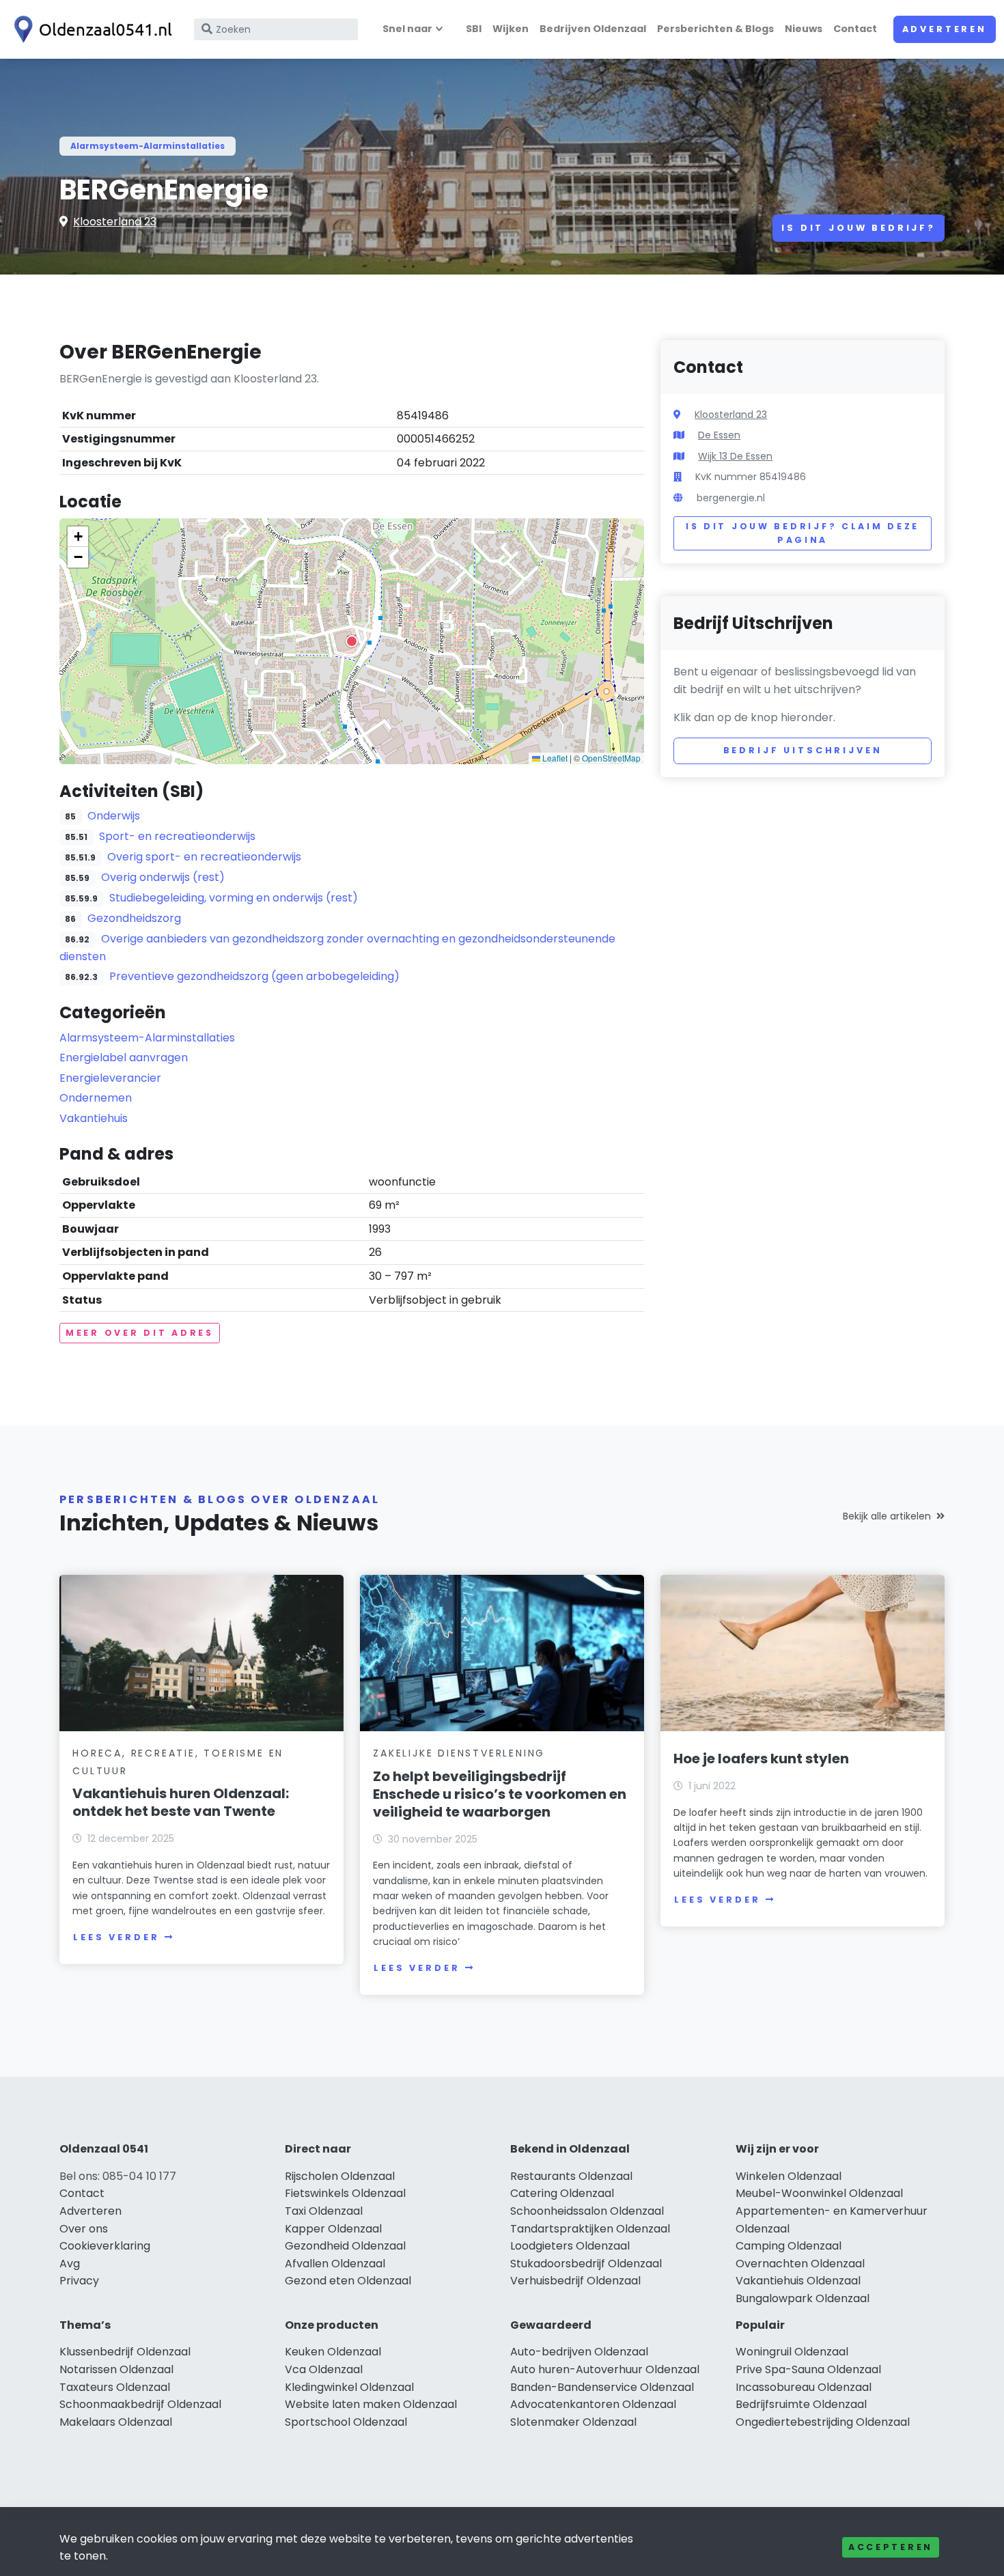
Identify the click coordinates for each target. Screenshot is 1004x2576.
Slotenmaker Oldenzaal (573, 2422)
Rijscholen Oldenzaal (340, 2176)
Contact (855, 29)
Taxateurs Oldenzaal (115, 2387)
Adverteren (945, 29)
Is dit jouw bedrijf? (859, 228)
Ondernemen (96, 1098)
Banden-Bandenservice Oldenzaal (602, 2387)
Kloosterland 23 (115, 222)
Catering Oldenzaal (562, 2193)
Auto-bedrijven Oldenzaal (579, 2352)
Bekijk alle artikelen (887, 1516)
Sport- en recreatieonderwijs (177, 836)
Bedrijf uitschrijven (803, 750)
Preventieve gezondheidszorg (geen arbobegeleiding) (254, 976)
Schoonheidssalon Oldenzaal (587, 2211)
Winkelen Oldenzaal (789, 2176)
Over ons (84, 2229)
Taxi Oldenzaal (324, 2211)
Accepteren (891, 2547)
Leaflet (554, 758)
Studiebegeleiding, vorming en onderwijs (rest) (234, 898)
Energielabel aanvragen (124, 1058)
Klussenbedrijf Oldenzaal (125, 2352)
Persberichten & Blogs (715, 29)
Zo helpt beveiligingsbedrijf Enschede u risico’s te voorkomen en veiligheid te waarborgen (500, 1794)
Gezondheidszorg (134, 918)
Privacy (79, 2281)
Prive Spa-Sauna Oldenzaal (808, 2369)
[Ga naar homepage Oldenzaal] (90, 29)
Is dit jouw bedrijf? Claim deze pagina (803, 533)
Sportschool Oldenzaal (346, 2422)
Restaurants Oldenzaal (571, 2176)
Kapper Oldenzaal (333, 2229)
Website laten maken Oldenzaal (371, 2404)
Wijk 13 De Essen (735, 456)
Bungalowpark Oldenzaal (803, 2298)
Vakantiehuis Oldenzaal (798, 2281)
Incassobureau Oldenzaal (804, 2387)
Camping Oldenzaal (789, 2246)
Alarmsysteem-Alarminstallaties (148, 146)
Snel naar (407, 29)
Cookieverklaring (105, 2246)
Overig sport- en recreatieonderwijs (204, 857)
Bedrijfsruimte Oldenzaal (801, 2404)
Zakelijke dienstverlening (459, 1753)
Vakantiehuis (94, 1118)
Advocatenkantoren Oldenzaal (593, 2404)
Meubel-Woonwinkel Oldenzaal (819, 2193)
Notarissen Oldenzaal (116, 2369)
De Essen (719, 435)
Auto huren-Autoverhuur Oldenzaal (605, 2369)
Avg (70, 2264)
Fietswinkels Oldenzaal (345, 2193)
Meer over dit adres (140, 1333)
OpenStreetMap (611, 758)
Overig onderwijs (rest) (163, 877)
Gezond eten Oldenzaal (348, 2281)
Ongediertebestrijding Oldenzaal (823, 2422)
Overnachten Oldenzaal (800, 2264)
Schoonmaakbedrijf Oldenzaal (140, 2404)
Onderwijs (114, 816)
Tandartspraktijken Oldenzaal (590, 2229)
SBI (474, 29)
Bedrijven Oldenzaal (593, 29)
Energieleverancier (110, 1078)
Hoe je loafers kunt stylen (761, 1759)
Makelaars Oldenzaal (116, 2422)
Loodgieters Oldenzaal (570, 2246)
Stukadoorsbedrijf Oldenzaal (586, 2264)
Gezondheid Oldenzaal (345, 2246)
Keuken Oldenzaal (333, 2352)
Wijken (511, 29)
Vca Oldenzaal (324, 2369)
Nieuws (804, 29)
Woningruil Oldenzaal (792, 2352)
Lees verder (116, 1937)
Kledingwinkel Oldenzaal (349, 2387)
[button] (352, 641)
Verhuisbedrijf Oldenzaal (575, 2281)
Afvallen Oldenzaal (335, 2264)
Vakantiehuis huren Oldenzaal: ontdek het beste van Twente (181, 1802)
